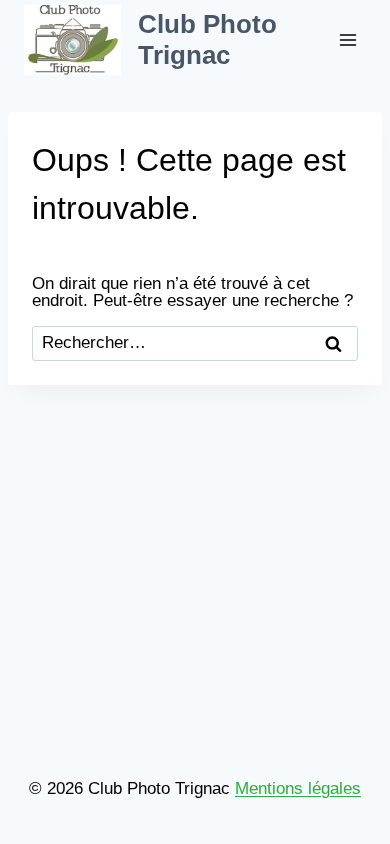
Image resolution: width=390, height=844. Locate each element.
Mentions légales (298, 788)
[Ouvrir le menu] (347, 39)
